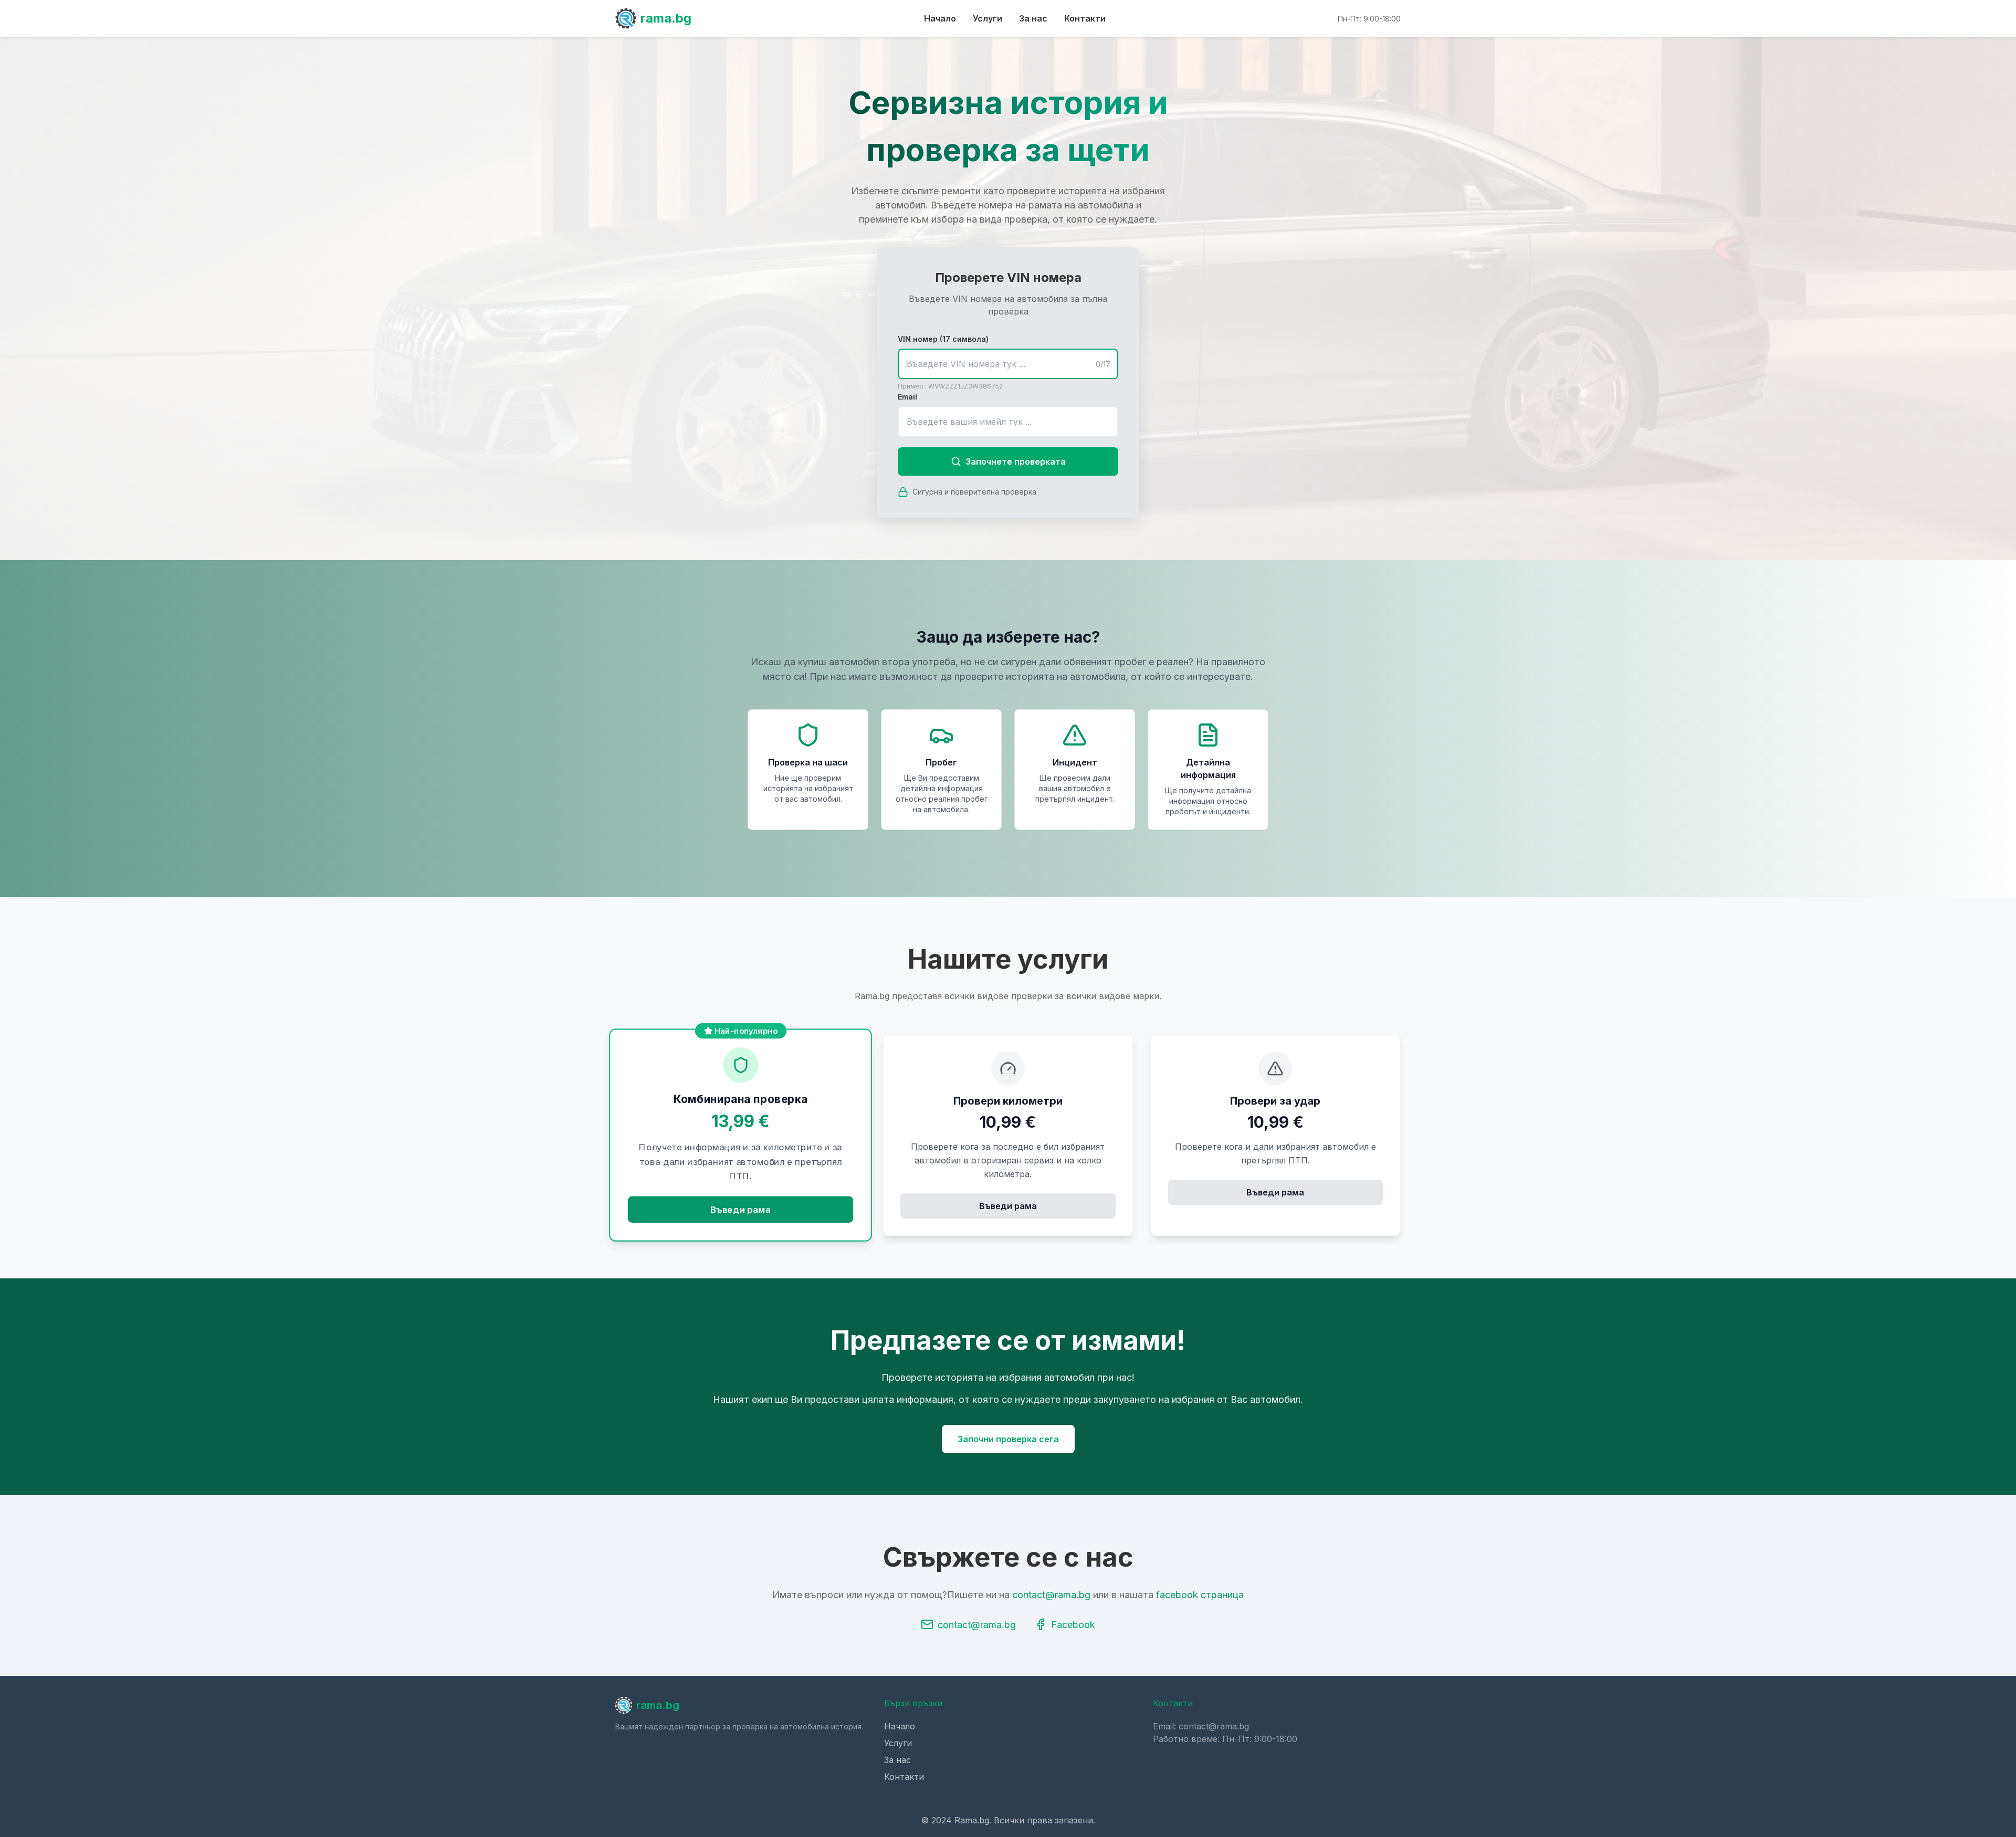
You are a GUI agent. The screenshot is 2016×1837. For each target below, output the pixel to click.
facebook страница (1200, 1595)
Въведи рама (741, 1209)
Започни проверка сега (1008, 1439)
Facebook (1073, 1625)
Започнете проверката (1016, 461)
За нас (1033, 18)
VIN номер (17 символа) (943, 339)
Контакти (1085, 18)
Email (907, 397)
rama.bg (666, 18)
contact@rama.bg (1051, 1595)
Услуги (988, 18)
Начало (940, 18)
